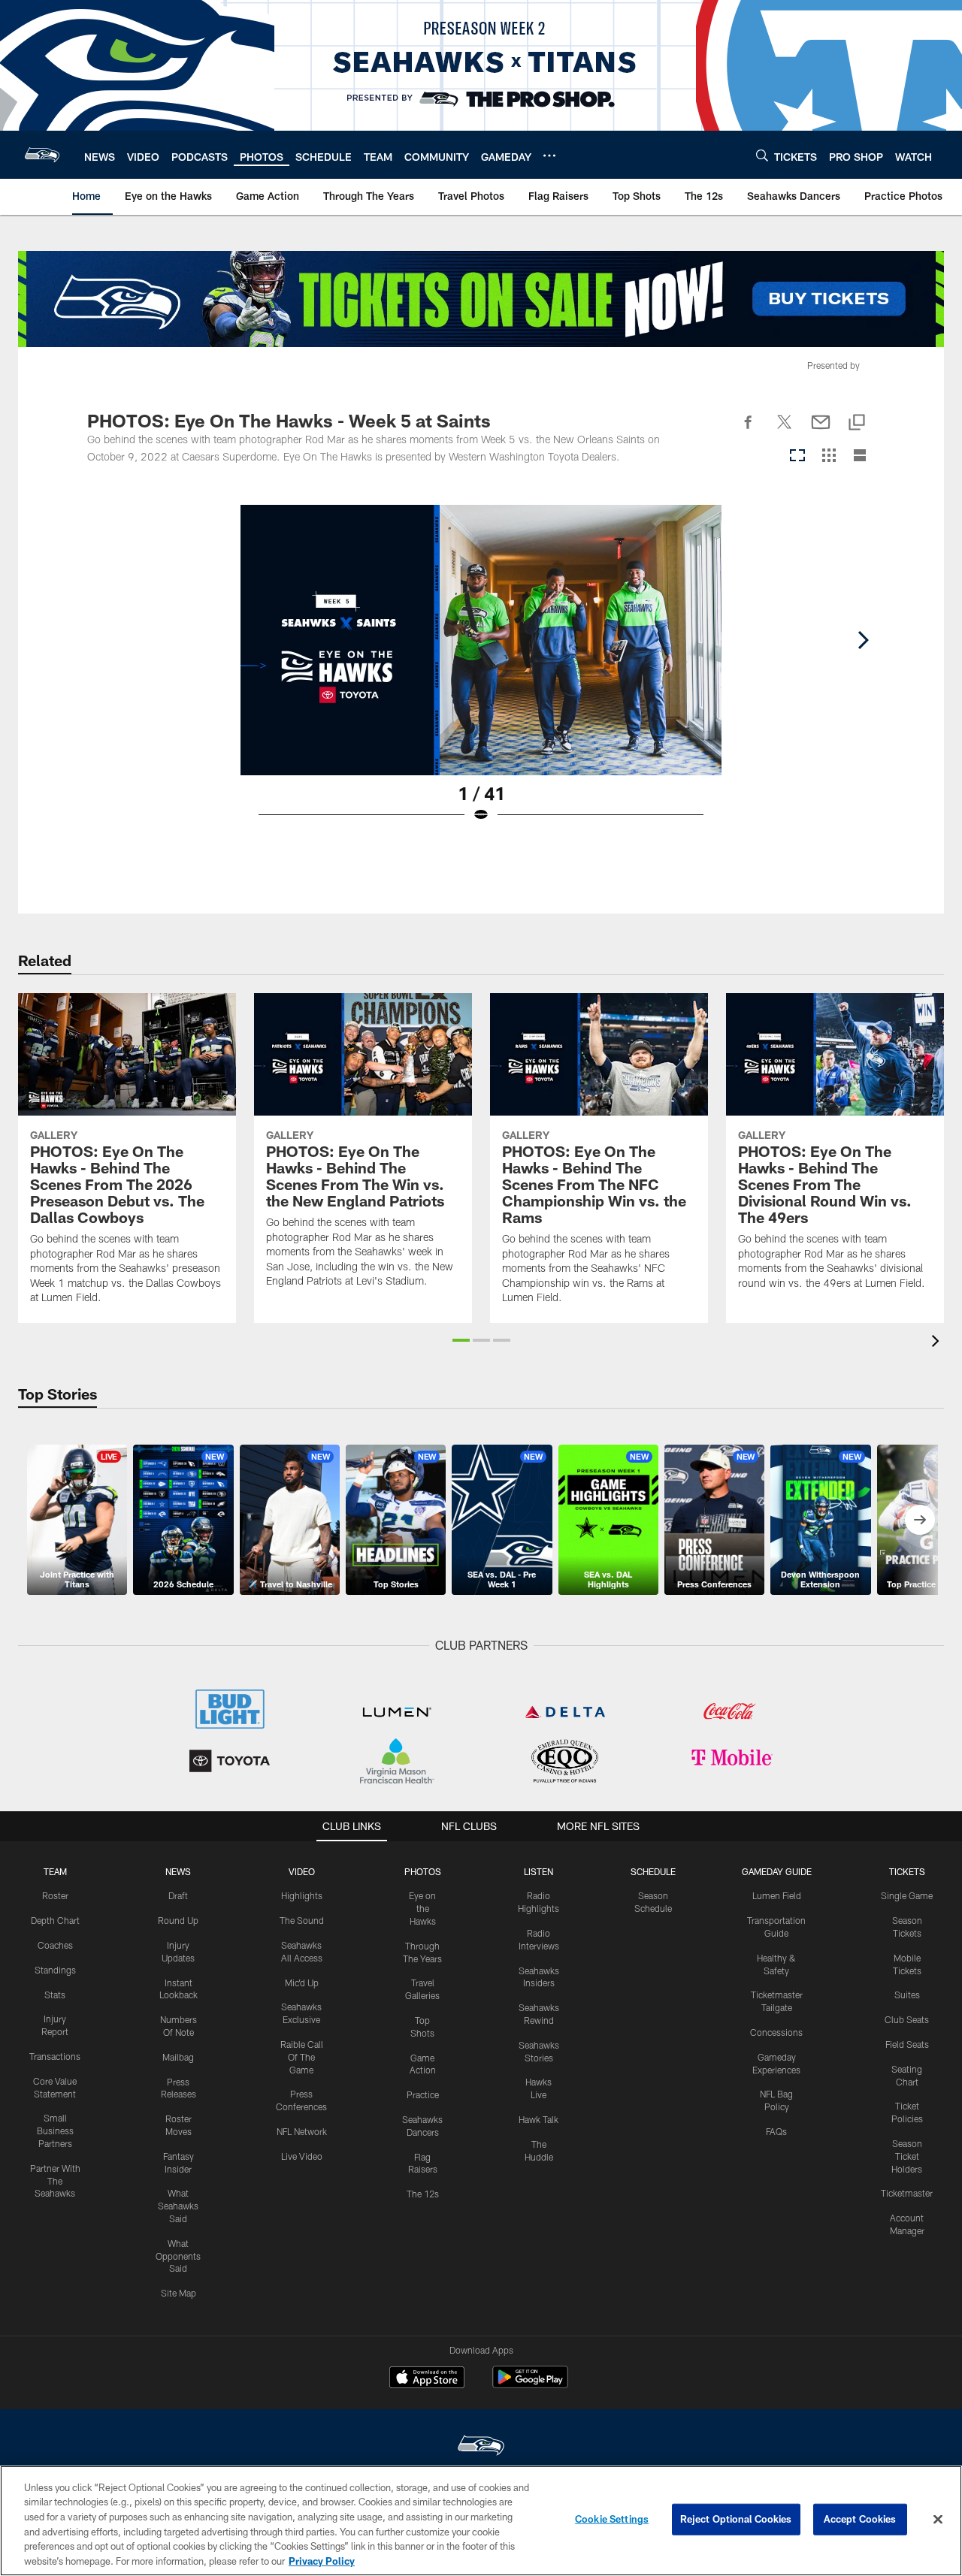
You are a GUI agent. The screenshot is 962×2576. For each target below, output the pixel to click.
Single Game (907, 1895)
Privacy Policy (322, 2560)
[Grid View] (829, 456)
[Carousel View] (797, 456)
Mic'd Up (302, 1983)
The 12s (423, 2194)
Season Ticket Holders (907, 2156)
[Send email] (821, 430)
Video (302, 1871)
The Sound (302, 1920)
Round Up (178, 1920)
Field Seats (907, 2044)
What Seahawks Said (178, 2206)
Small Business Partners (55, 2131)
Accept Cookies (860, 2519)
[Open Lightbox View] (481, 673)
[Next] (863, 640)
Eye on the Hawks (422, 1908)
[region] (481, 2521)
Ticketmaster (907, 2193)
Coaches (55, 1945)
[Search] (762, 155)
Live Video (302, 2156)
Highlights (302, 1895)
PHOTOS (423, 1871)
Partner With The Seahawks (55, 2181)
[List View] (860, 456)
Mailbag (178, 2057)
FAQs (776, 2131)
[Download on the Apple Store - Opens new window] (427, 2379)
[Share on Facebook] (749, 430)
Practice (423, 2094)
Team (55, 1871)
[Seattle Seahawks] (481, 2447)
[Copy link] (857, 423)
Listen (538, 1871)
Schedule (653, 1871)
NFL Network (302, 2131)
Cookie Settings (612, 2519)
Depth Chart (55, 1920)
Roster (55, 1895)
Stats (55, 1995)
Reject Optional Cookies (736, 2519)
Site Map (178, 2293)
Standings (55, 1970)
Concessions (776, 2032)
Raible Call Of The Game (302, 2057)
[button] (461, 1340)
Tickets (907, 1871)
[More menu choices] (549, 156)
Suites (907, 1995)
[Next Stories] (920, 1520)
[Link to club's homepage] (42, 155)
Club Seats (907, 2019)
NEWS (178, 1871)
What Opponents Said (178, 2256)
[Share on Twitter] (785, 430)
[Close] (938, 2520)
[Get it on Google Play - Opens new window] (530, 2385)
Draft (178, 1895)
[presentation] (938, 1343)
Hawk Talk (538, 2119)
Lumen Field (777, 1895)
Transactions (55, 2056)
